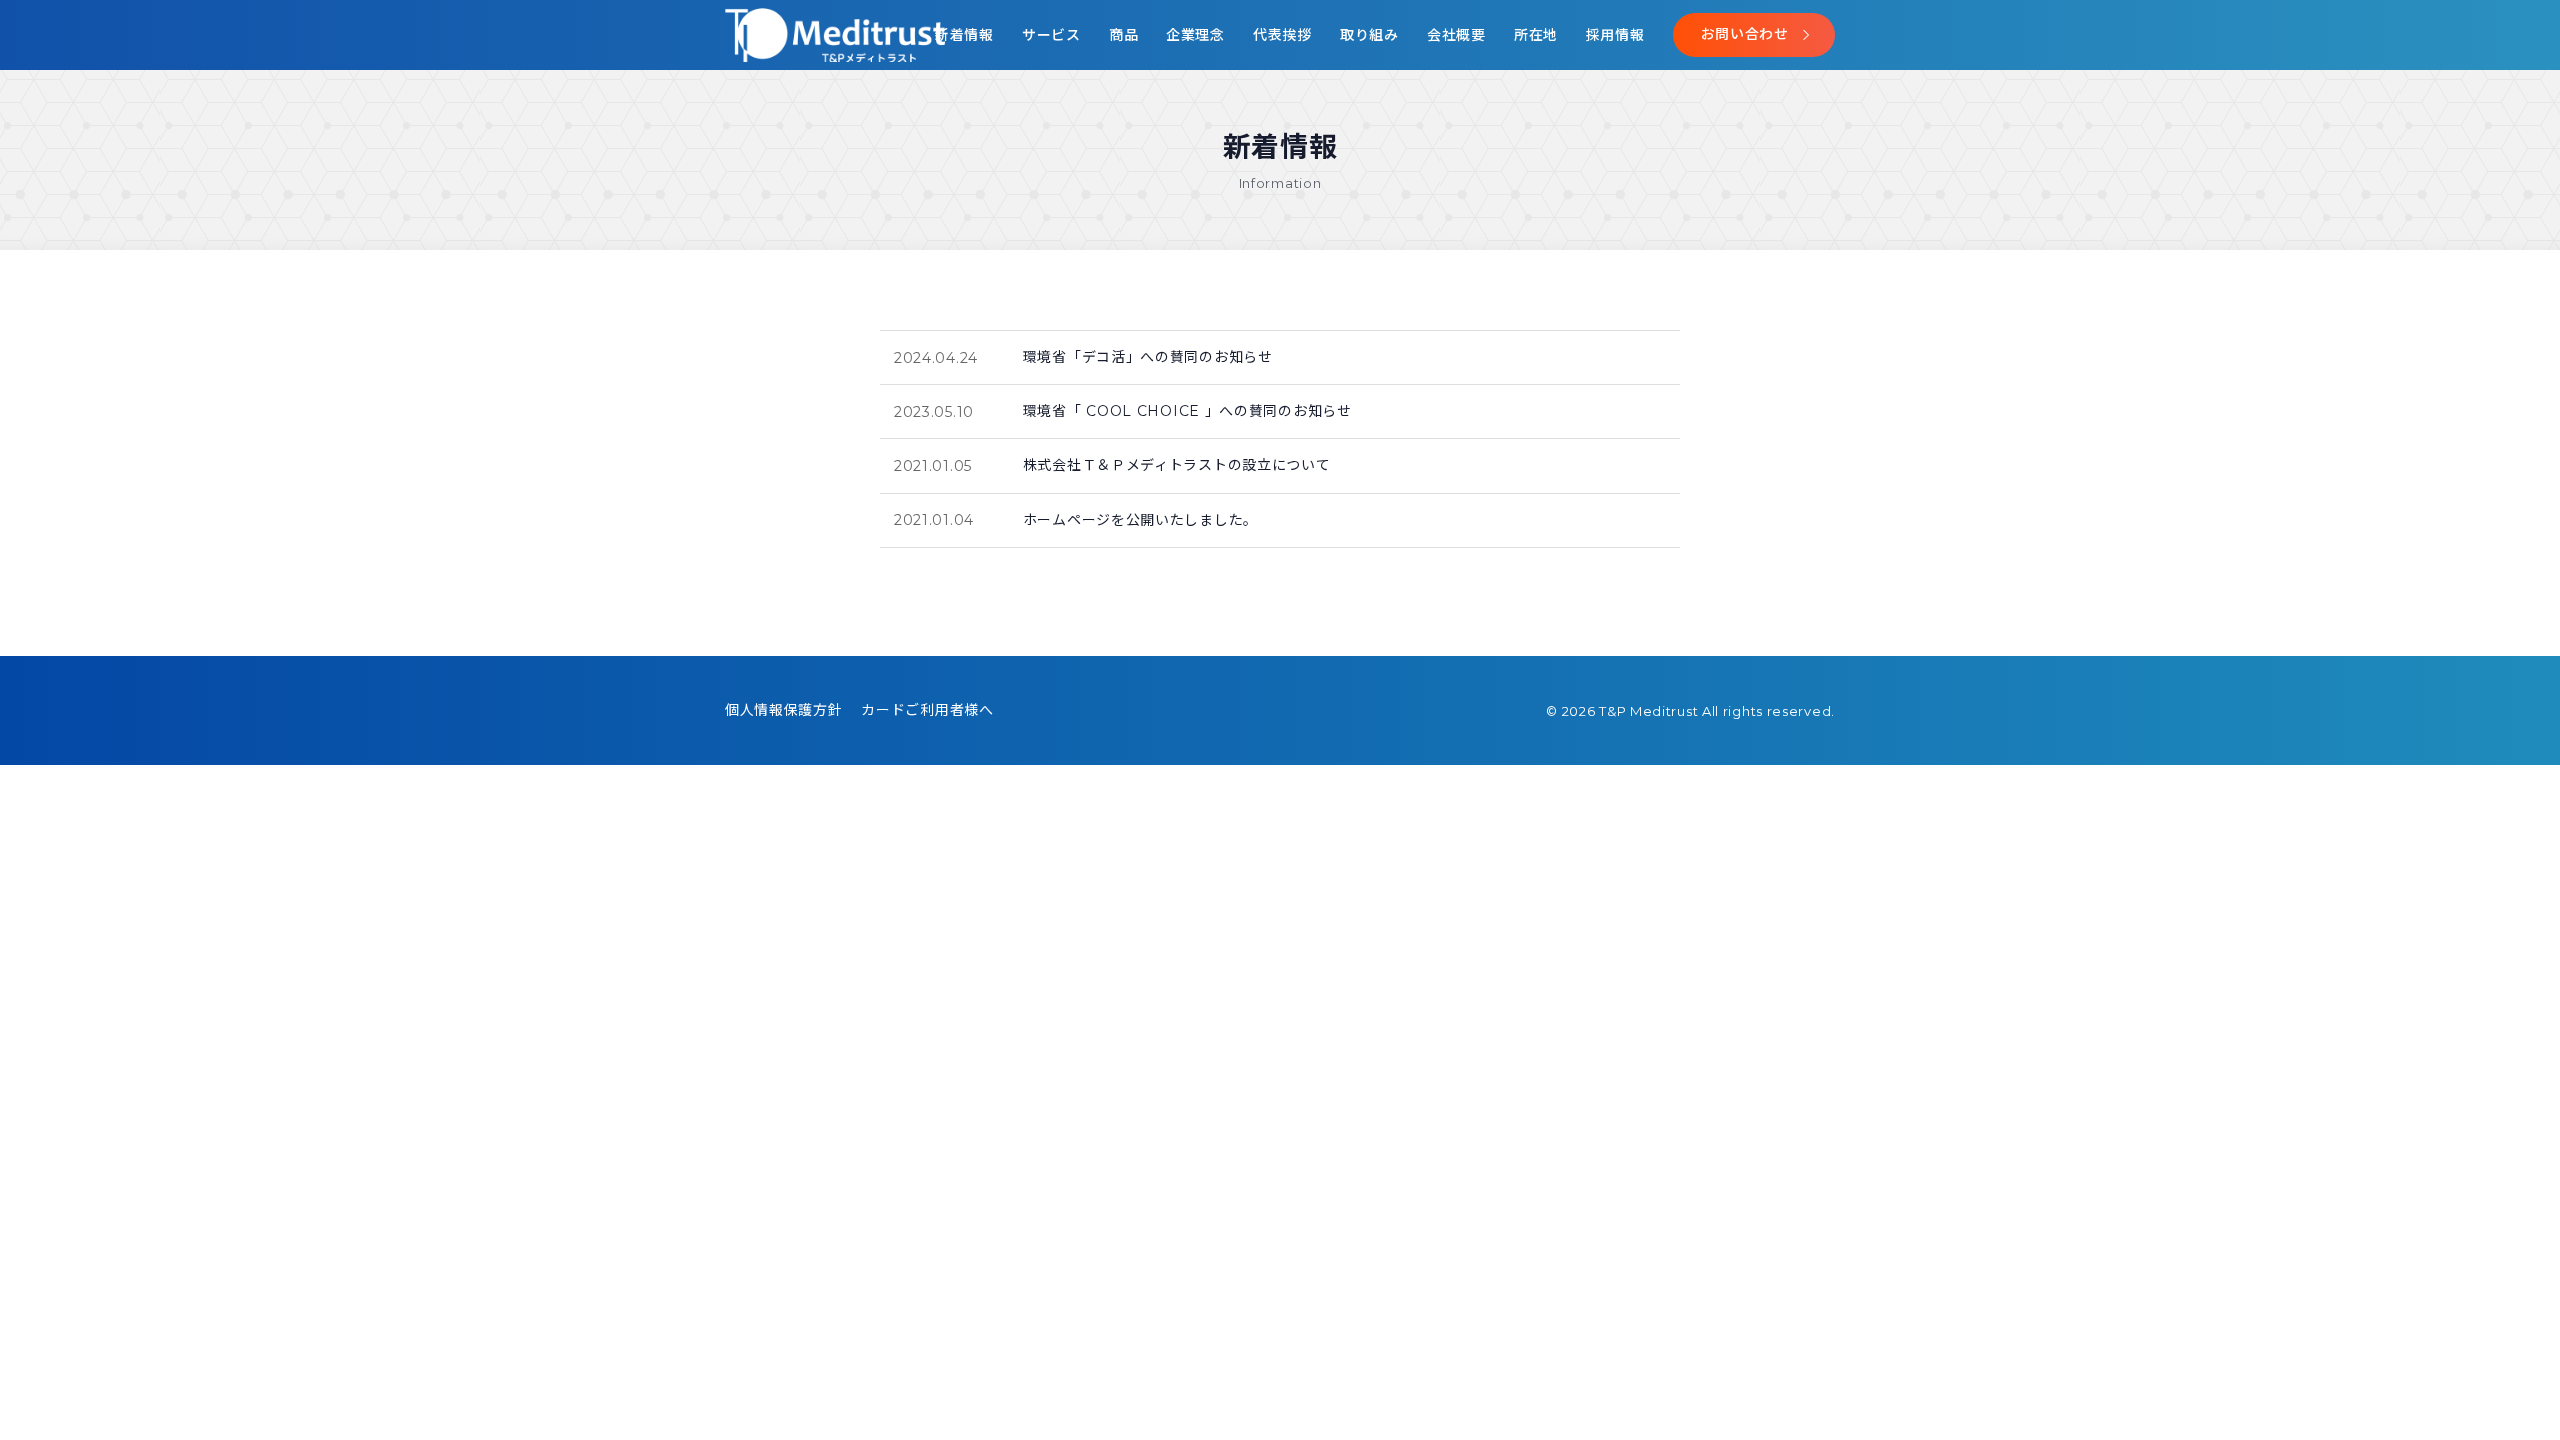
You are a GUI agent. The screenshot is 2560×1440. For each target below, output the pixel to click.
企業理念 (1195, 35)
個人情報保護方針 (784, 710)
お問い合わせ (1745, 34)
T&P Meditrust (1650, 711)
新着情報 (964, 35)
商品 (1123, 35)
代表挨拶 (1282, 35)
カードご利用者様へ (927, 710)
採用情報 (1615, 35)
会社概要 (1456, 35)
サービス (1051, 35)
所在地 (1536, 35)
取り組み (1369, 35)
